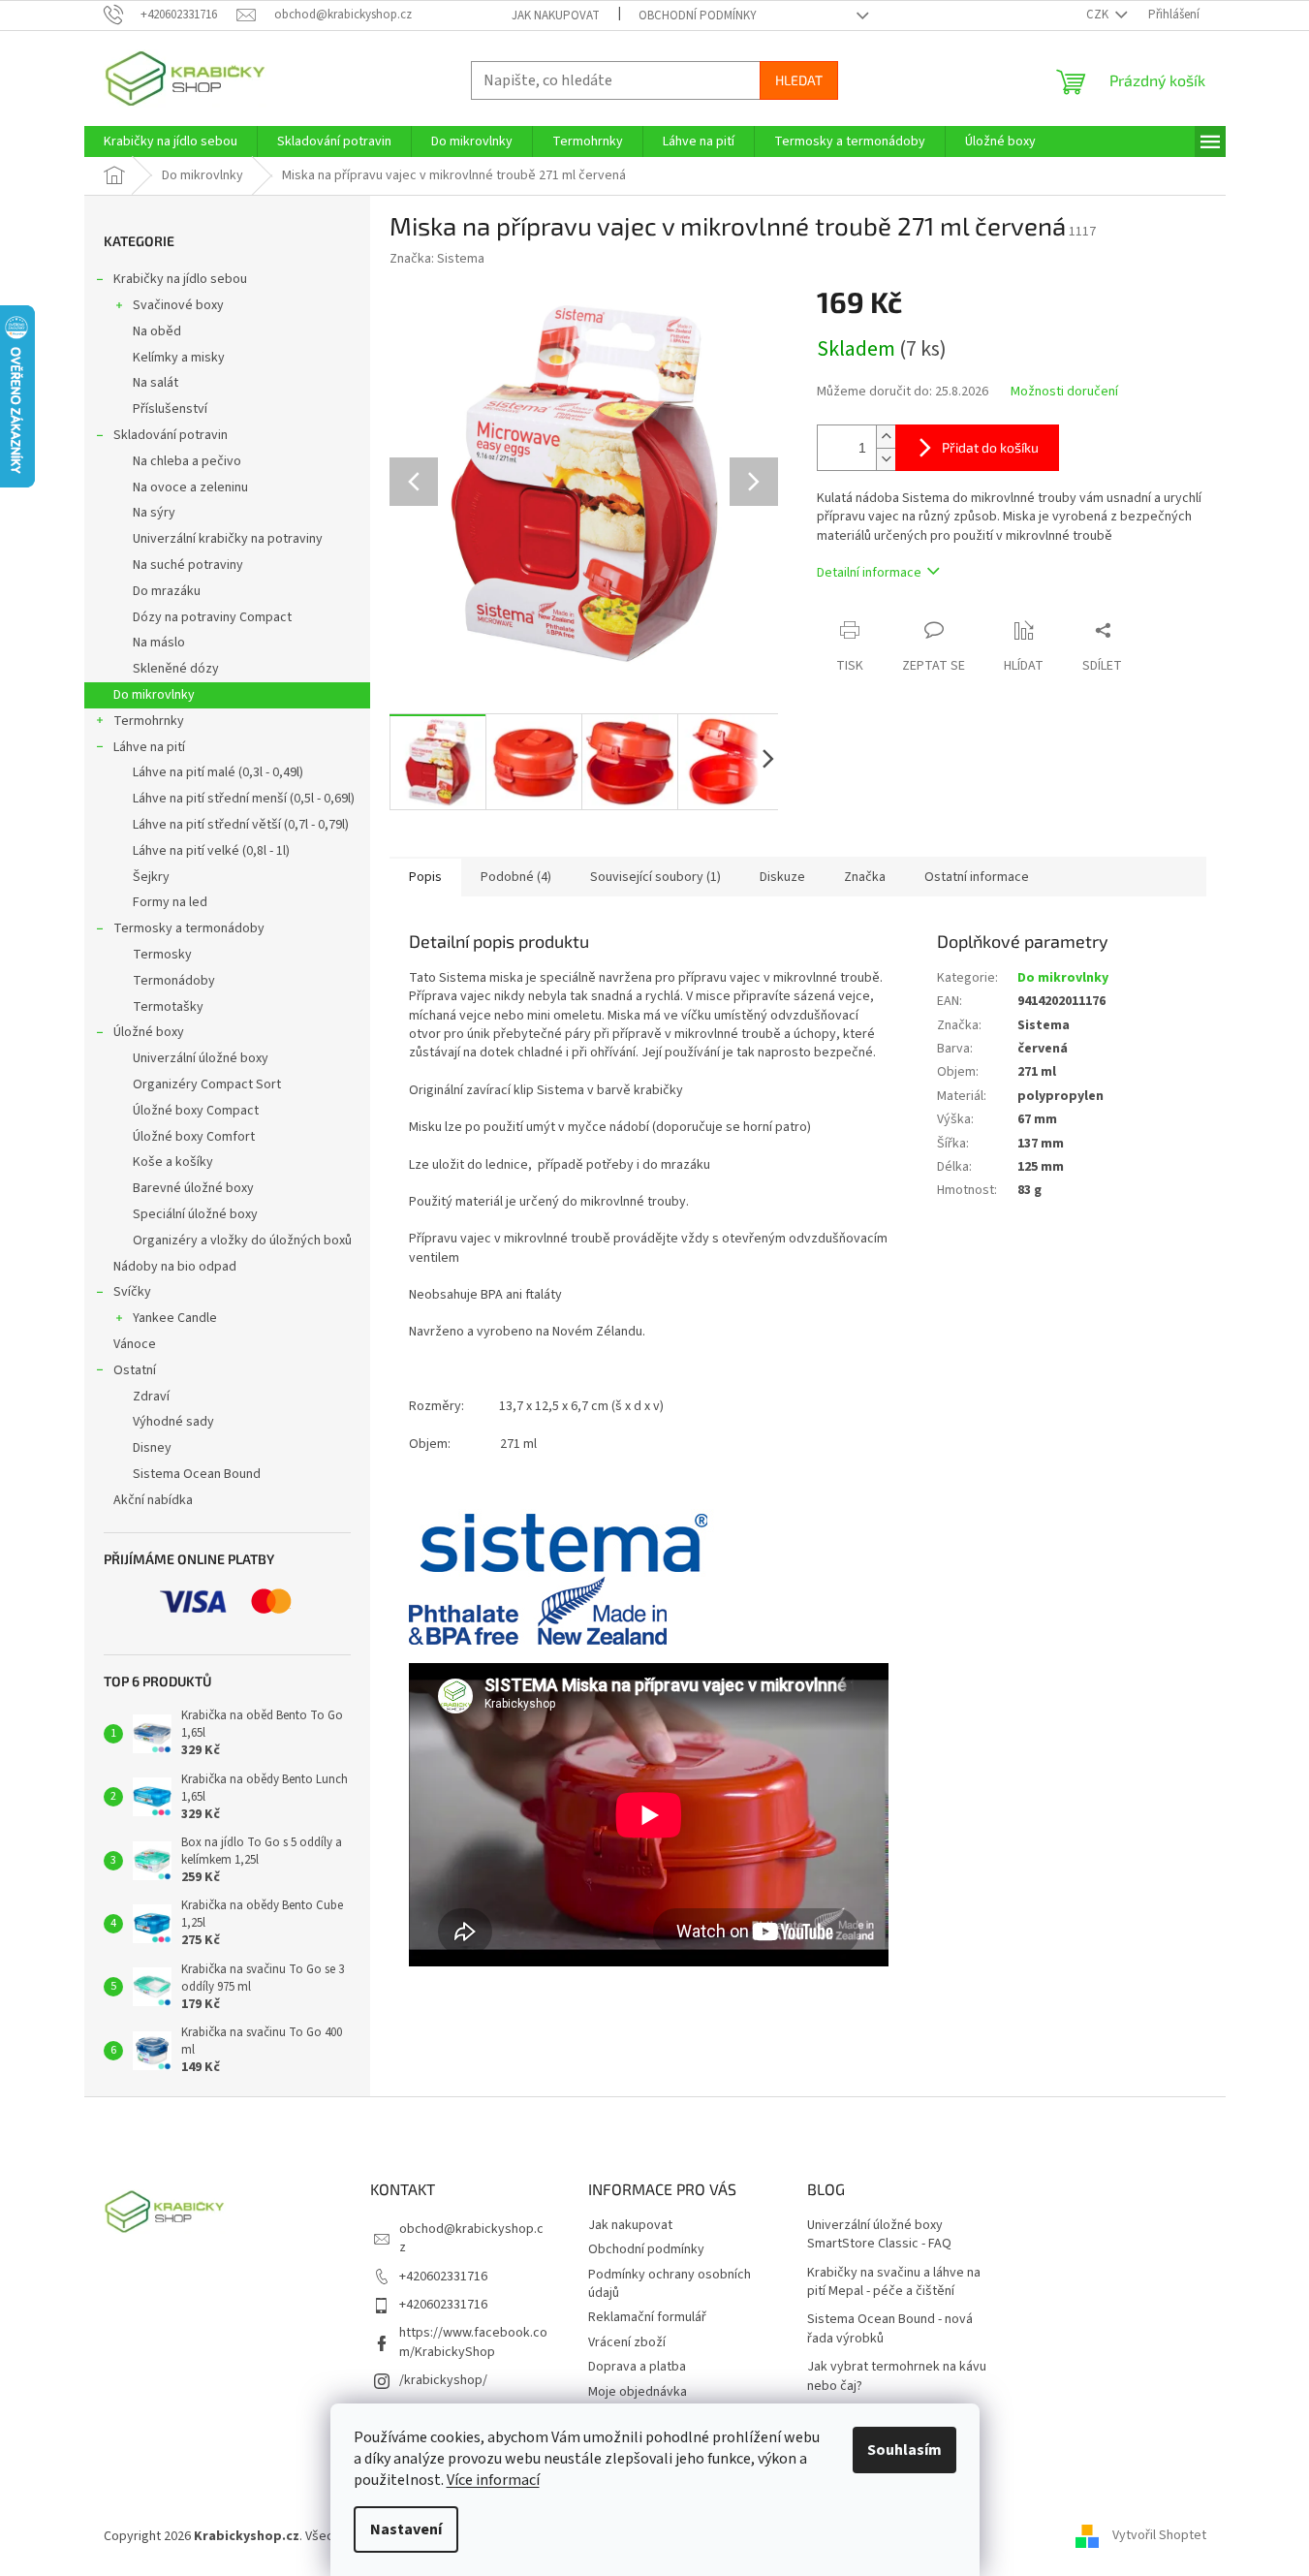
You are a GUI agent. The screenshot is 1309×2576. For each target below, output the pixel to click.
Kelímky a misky (179, 358)
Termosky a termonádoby (189, 928)
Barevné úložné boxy (193, 1188)
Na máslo (159, 643)
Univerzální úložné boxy (201, 1058)
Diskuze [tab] (782, 877)
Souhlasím (904, 2450)
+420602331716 (443, 2277)
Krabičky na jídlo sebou (180, 279)
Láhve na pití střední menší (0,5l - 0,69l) (244, 799)
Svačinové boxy (178, 305)
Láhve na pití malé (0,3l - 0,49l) (218, 772)
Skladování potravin (171, 435)
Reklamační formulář (647, 2317)
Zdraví (151, 1397)
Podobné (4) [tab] (516, 877)
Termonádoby (174, 981)
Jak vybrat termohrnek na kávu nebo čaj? (897, 2376)
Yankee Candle (175, 1318)
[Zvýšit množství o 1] (886, 437)
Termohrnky (149, 721)
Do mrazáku (167, 591)
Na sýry (154, 513)
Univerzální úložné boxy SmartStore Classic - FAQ (879, 2235)
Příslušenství (170, 409)
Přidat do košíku (990, 447)
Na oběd (157, 331)
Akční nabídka (153, 1500)
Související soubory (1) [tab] (655, 877)
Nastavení (406, 2529)
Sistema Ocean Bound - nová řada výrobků (890, 2329)
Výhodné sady (173, 1422)
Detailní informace (869, 573)
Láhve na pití (149, 747)
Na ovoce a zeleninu (190, 487)
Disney (152, 1448)
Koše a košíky (173, 1162)
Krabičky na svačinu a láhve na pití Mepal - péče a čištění (894, 2282)
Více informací (493, 2480)
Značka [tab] (865, 877)
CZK (1099, 15)
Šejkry (151, 877)
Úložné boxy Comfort (194, 1137)
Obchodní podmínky (698, 16)
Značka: (437, 259)
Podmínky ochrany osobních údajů (670, 2284)
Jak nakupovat (556, 16)
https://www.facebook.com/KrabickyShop (473, 2342)
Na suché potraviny (188, 565)
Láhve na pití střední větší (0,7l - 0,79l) (241, 825)
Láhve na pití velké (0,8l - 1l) (211, 851)
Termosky (162, 955)
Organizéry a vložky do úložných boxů (242, 1241)
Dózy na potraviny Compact (212, 617)
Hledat (799, 80)
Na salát (156, 383)
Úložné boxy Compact (196, 1111)
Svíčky (132, 1292)
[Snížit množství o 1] (886, 459)
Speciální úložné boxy (195, 1214)
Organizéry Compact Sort (207, 1084)
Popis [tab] (425, 877)
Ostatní (135, 1370)
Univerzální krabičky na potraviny (228, 539)
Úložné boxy (149, 1032)
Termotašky (168, 1007)
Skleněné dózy (176, 669)
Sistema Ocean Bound (197, 1474)
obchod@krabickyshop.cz (471, 2238)
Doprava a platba (637, 2367)
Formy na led (170, 902)
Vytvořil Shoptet (1159, 2536)
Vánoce (135, 1344)
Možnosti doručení (1064, 392)
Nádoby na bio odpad (175, 1267)
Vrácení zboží (627, 2342)
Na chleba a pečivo (187, 461)
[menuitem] (171, 141)
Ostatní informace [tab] (977, 877)
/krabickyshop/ (443, 2380)
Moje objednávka (638, 2392)
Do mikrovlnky (154, 695)
